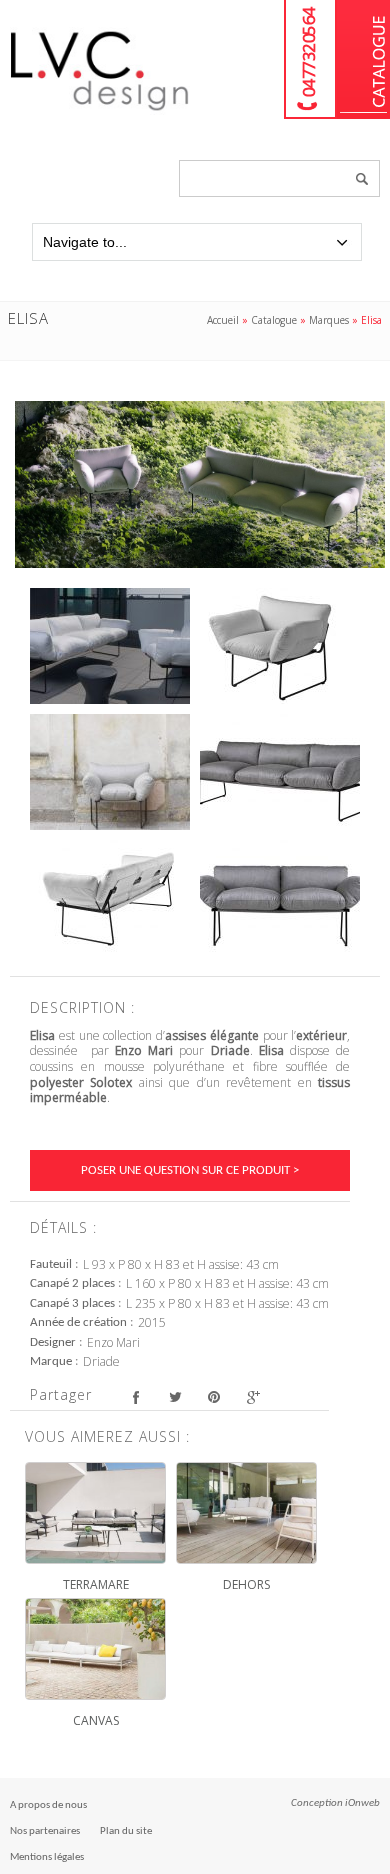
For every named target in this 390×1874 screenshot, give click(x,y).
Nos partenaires (45, 1831)
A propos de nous (48, 1805)
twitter (174, 1397)
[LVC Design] (100, 112)
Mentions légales (47, 1857)
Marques (329, 320)
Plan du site (126, 1831)
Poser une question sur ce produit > (190, 1170)
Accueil (223, 320)
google (252, 1397)
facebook (135, 1397)
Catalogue (363, 59)
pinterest (213, 1397)
